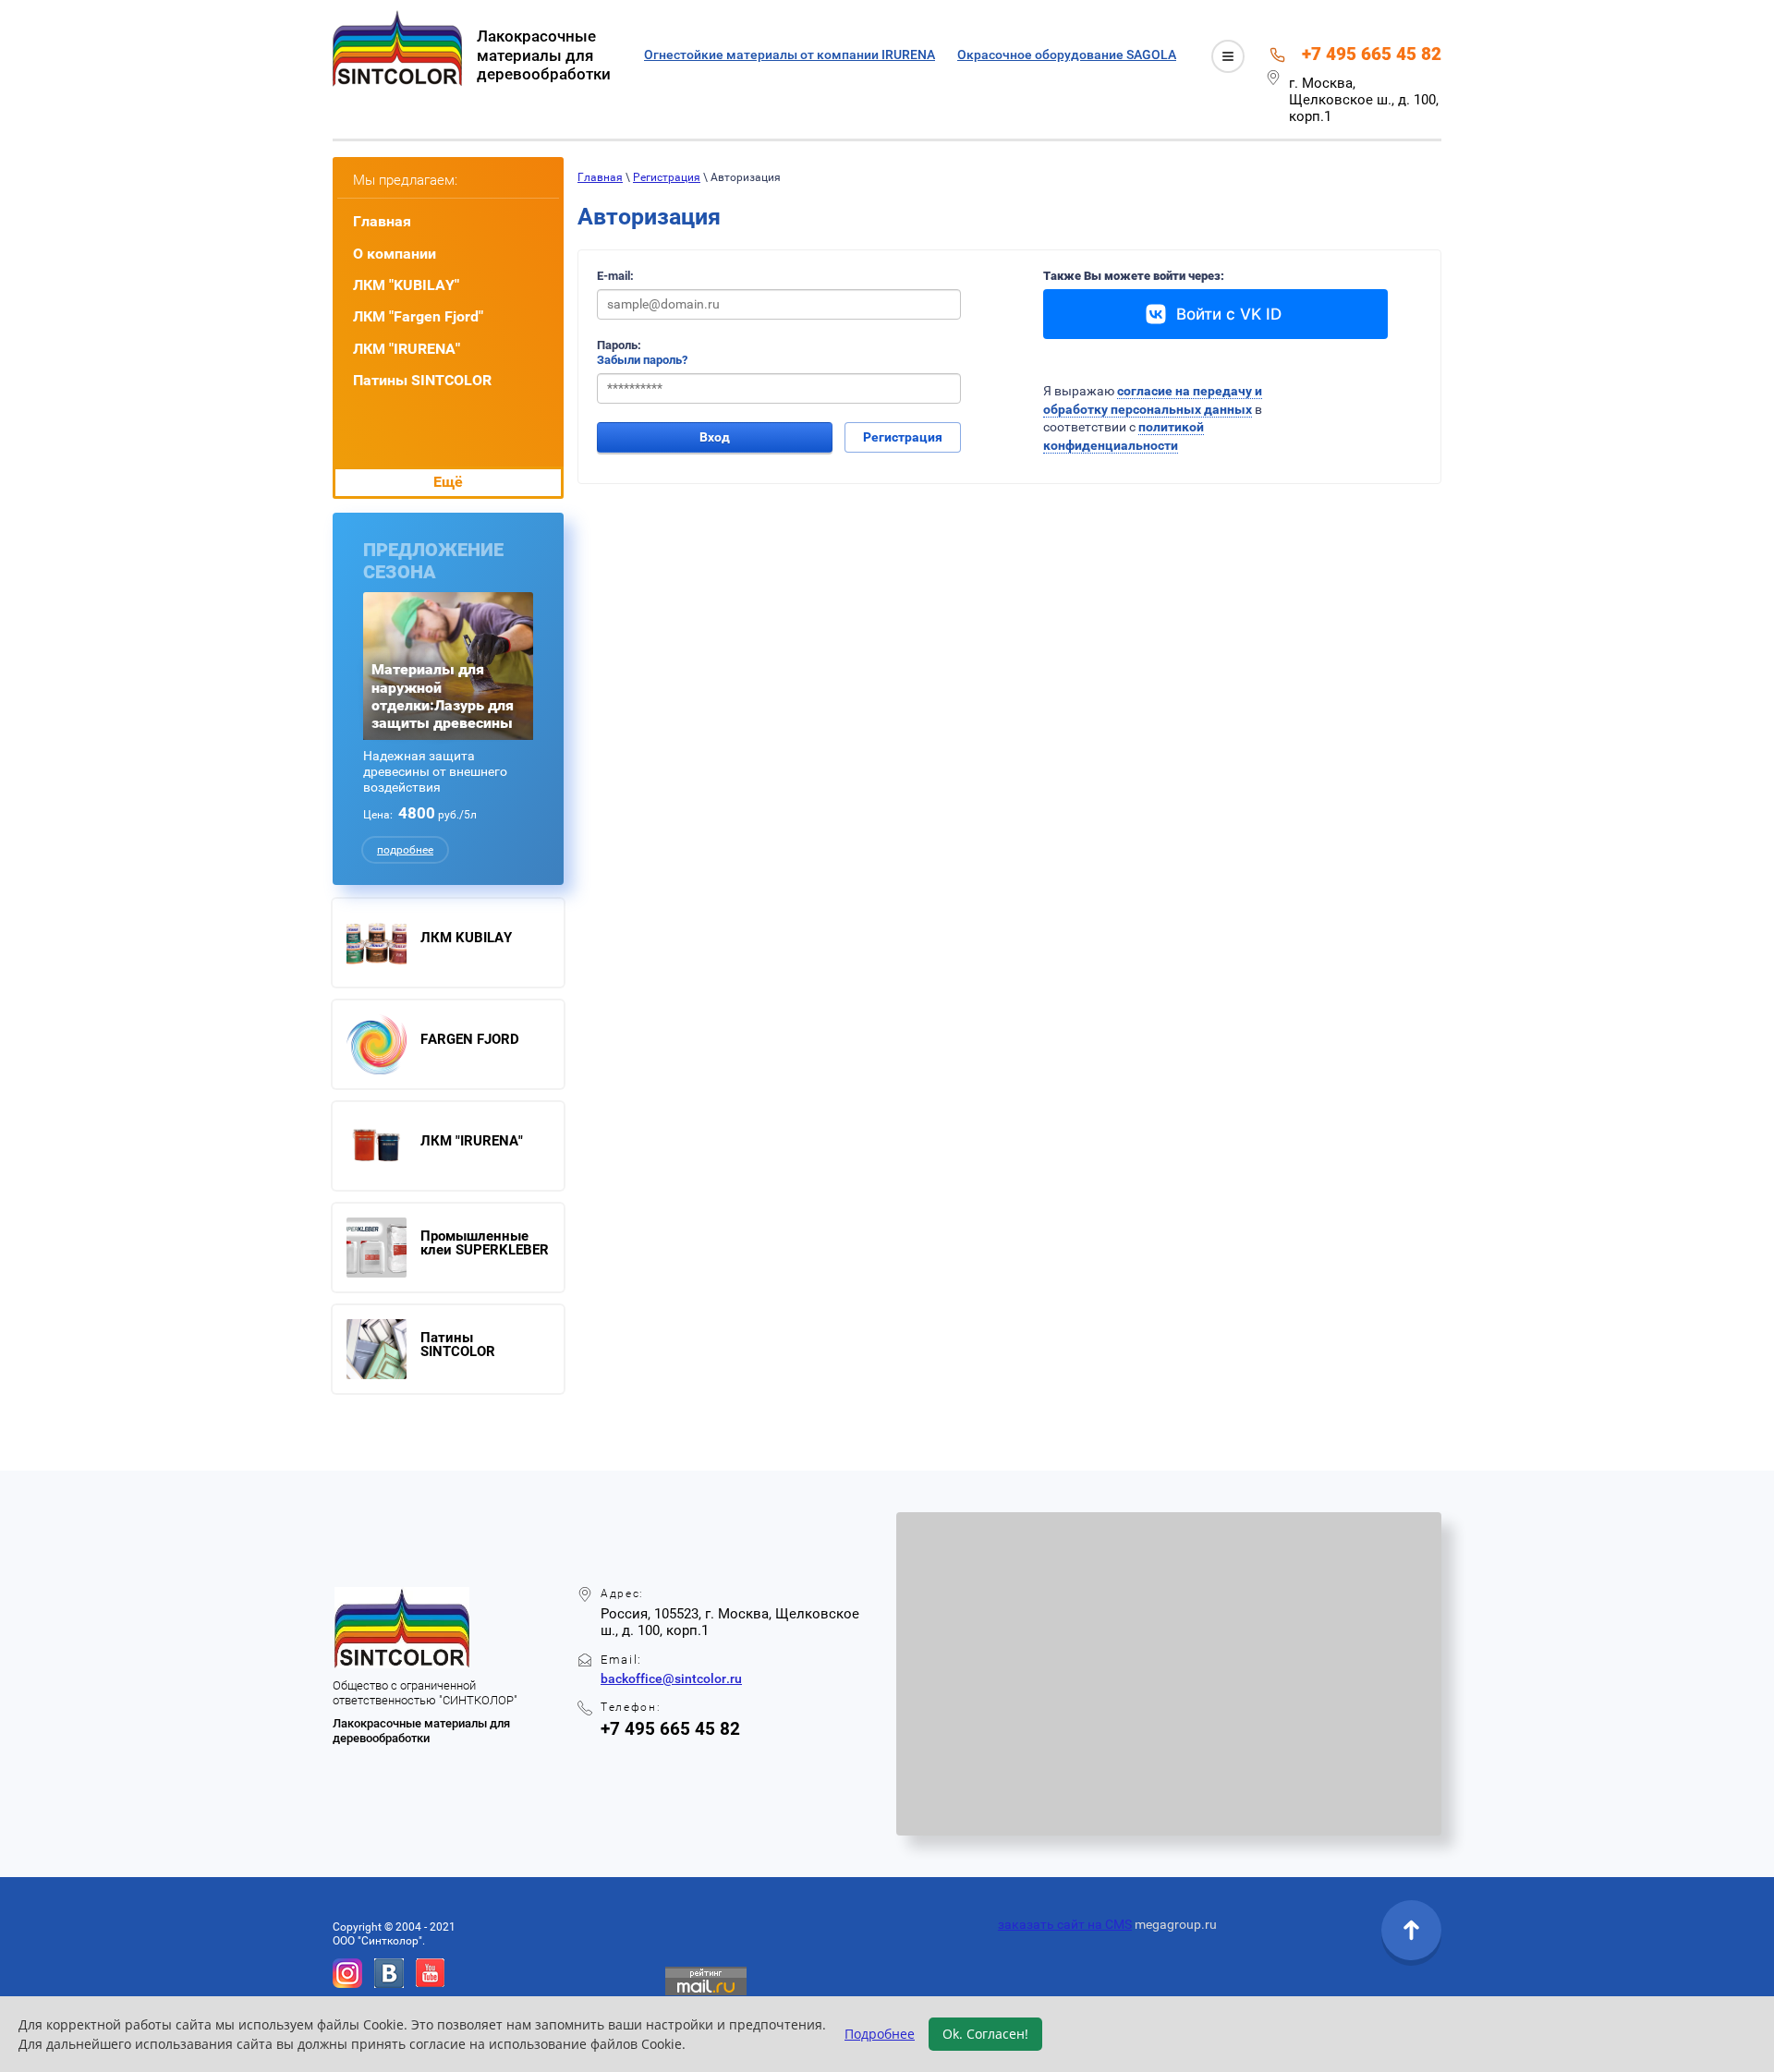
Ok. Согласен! (985, 2034)
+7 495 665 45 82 (1372, 54)
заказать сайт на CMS (1065, 1924)
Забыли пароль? (642, 360)
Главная (600, 177)
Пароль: (619, 345)
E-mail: (615, 276)
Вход (715, 437)
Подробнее (880, 2034)
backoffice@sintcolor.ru (671, 1678)
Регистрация (667, 177)
